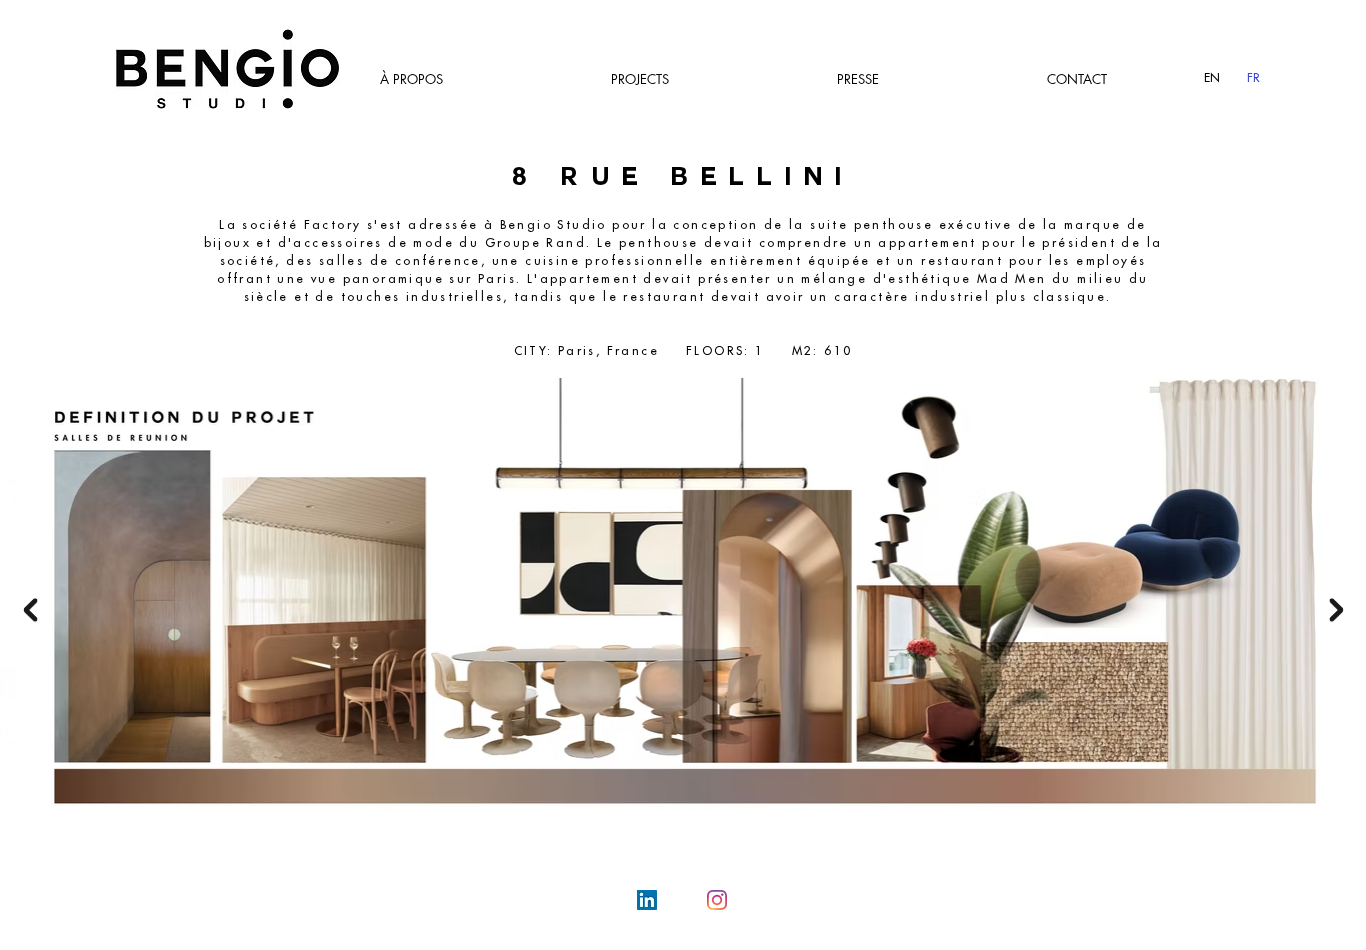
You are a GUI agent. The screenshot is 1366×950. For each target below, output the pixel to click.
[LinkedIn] (647, 900)
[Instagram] (717, 900)
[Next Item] (1336, 610)
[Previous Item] (30, 610)
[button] (640, 79)
